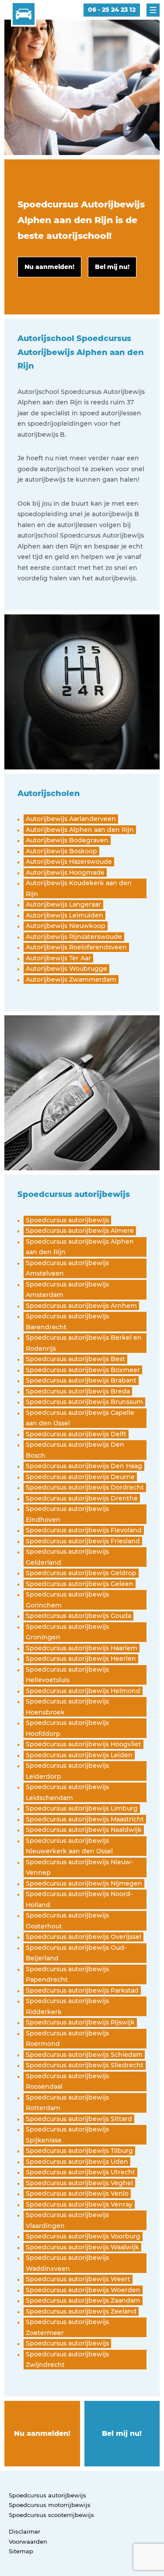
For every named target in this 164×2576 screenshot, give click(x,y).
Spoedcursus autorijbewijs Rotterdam (67, 2103)
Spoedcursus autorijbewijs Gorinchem (67, 1600)
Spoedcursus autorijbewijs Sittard (79, 2119)
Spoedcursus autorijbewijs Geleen (80, 1584)
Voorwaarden (28, 2542)
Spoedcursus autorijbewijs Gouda (79, 1616)
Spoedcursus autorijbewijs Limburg (82, 1808)
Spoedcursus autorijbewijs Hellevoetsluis (67, 1675)
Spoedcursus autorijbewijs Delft (76, 1434)
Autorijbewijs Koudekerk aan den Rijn (79, 888)
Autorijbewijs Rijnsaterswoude (74, 937)
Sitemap (21, 2551)
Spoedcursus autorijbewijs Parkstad (82, 1990)
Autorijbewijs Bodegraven (67, 840)
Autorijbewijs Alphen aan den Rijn (80, 830)
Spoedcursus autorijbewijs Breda (78, 1391)
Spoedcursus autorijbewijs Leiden (79, 1755)
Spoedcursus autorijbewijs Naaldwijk (84, 1830)
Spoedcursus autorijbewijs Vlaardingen (67, 2220)
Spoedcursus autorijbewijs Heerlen (81, 1659)
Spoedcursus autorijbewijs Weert (78, 2279)
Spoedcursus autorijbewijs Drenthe (82, 1498)
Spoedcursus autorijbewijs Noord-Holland (79, 1899)
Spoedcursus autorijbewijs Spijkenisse (67, 2135)
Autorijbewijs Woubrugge (66, 969)
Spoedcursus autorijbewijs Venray (79, 2204)
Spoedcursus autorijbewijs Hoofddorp (67, 1728)
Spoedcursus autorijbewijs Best (75, 1359)
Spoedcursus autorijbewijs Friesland (83, 1541)
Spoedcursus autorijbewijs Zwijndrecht (67, 2360)
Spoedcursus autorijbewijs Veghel (79, 2183)
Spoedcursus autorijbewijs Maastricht (85, 1819)
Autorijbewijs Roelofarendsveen (76, 947)
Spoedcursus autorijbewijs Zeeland (81, 2311)
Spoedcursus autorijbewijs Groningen (67, 1632)
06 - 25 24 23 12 (112, 10)
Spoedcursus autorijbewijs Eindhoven (67, 1514)
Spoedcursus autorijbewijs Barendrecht (67, 1322)
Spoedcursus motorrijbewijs (50, 2505)
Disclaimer (24, 2531)
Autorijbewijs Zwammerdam (71, 979)
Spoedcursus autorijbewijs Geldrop (81, 1573)
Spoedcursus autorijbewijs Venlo (77, 2193)
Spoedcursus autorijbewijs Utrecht (80, 2172)
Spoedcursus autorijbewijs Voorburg (83, 2236)
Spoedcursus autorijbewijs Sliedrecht (85, 2065)
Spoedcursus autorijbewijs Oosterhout (67, 1921)
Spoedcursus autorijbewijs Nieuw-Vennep (79, 1867)
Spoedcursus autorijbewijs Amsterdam (67, 1290)
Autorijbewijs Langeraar (63, 904)
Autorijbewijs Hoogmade (65, 872)
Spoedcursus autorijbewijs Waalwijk (82, 2247)
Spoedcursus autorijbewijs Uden (77, 2162)
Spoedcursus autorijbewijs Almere (80, 1231)
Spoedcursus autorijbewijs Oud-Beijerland (76, 1953)
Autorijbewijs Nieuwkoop (66, 926)
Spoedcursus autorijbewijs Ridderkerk (67, 2006)
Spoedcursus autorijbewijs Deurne (80, 1477)
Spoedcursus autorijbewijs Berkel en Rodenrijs (84, 1343)
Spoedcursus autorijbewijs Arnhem (81, 1306)
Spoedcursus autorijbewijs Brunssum (84, 1402)
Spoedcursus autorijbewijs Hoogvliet (84, 1744)
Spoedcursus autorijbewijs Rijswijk (80, 2022)
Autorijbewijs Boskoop (61, 851)
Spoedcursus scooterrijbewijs (51, 2515)
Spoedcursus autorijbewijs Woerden (83, 2290)
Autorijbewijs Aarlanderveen (71, 819)
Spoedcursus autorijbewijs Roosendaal (67, 2081)
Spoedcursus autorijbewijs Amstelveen (67, 1268)
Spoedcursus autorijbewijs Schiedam (84, 2055)
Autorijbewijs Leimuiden (65, 915)
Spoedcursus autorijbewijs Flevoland (84, 1530)
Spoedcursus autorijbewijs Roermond (67, 2039)
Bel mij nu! (122, 2433)
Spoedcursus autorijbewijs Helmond (83, 1691)
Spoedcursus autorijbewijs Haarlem (82, 1648)
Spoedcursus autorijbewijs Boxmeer (83, 1370)
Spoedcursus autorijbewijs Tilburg (79, 2151)
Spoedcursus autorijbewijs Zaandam (83, 2300)
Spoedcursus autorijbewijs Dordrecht (85, 1487)
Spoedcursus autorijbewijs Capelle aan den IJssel (80, 1418)
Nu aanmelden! (42, 2433)
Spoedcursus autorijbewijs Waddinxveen (67, 2263)
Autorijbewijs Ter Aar (58, 958)
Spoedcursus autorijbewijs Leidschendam (67, 1792)
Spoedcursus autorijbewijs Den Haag (84, 1466)
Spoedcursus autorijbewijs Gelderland (67, 1557)
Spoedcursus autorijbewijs (67, 1220)
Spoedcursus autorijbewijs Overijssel (84, 1937)
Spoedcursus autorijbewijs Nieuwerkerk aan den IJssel (69, 1846)
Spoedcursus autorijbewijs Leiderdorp (67, 1771)
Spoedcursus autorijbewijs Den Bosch (75, 1450)
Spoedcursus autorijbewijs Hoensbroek (67, 1707)
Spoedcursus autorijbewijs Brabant (81, 1380)
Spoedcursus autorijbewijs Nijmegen (84, 1883)
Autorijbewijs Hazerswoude (69, 862)
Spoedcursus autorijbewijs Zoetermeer (67, 2327)
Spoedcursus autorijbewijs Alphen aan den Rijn (80, 1247)
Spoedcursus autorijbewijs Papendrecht (67, 1974)
